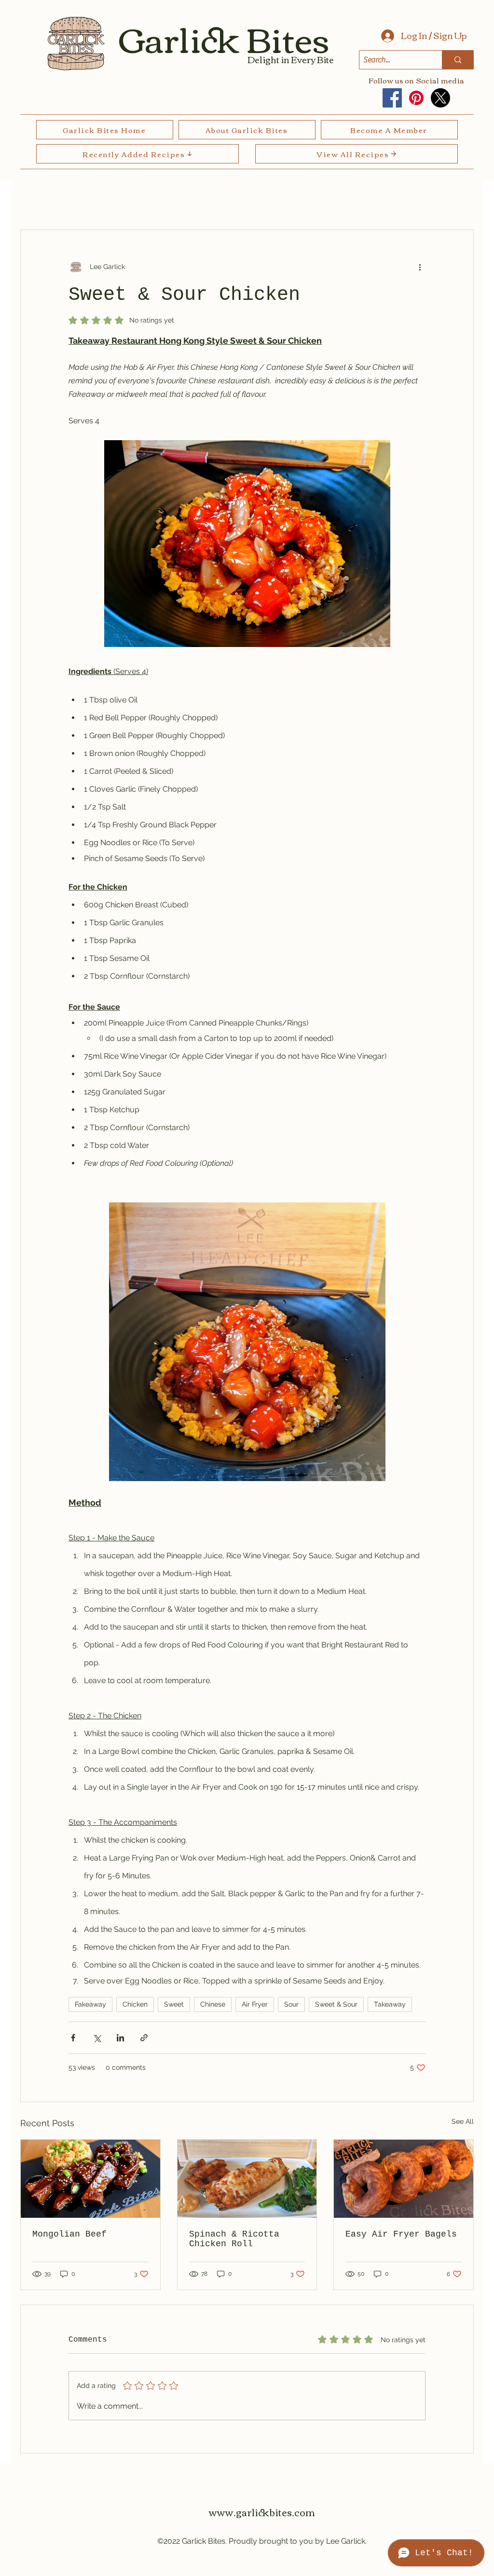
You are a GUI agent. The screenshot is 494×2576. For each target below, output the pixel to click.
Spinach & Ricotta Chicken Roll (234, 2239)
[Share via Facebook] (73, 2038)
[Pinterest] (416, 98)
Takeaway (390, 2004)
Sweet (174, 2004)
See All (463, 2121)
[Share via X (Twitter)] (97, 2038)
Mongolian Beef (69, 2234)
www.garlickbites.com (262, 2512)
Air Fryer (255, 2004)
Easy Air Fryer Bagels (401, 2234)
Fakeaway (90, 2004)
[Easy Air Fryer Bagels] (404, 2179)
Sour (291, 2004)
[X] (440, 98)
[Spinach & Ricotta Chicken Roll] (247, 2179)
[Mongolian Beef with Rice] (90, 2179)
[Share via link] (144, 2038)
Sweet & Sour (336, 2004)
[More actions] (420, 267)
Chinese (213, 2004)
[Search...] (458, 60)
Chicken (135, 2004)
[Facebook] (392, 98)
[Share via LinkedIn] (120, 2038)
